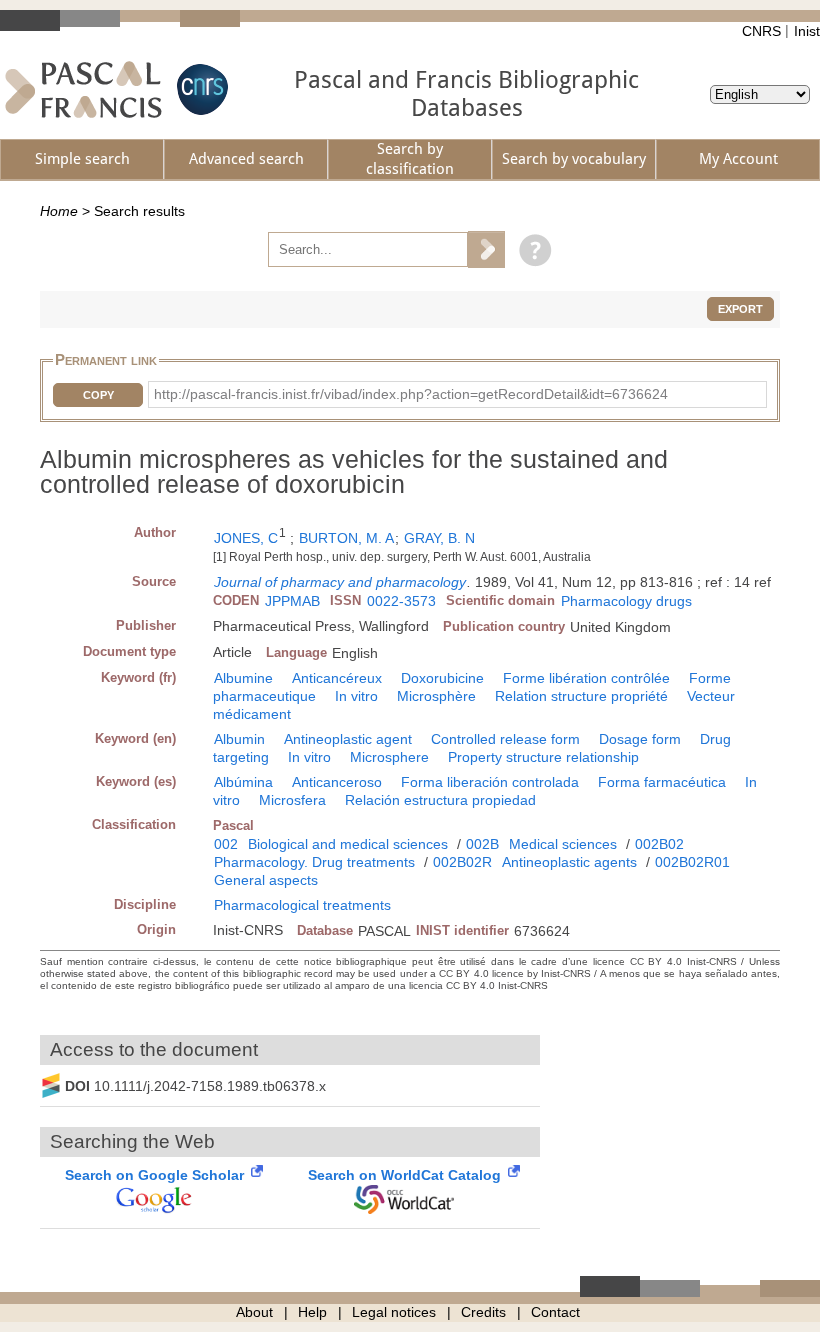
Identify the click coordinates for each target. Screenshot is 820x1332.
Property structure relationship (543, 757)
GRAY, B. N (439, 538)
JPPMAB (292, 601)
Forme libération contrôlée (586, 678)
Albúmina (243, 782)
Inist (807, 31)
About (254, 1312)
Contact (555, 1312)
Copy (98, 395)
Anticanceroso (337, 782)
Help (312, 1312)
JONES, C (246, 538)
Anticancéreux (337, 678)
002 (226, 844)
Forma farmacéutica (662, 782)
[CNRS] (200, 89)
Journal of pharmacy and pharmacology (340, 582)
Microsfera (292, 800)
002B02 (659, 844)
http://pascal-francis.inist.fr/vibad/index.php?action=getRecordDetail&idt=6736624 (411, 394)
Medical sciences (563, 844)
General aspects (266, 880)
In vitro (356, 696)
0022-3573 (401, 601)
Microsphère (436, 696)
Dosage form (640, 739)
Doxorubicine (442, 678)
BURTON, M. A (346, 538)
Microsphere (389, 757)
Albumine (243, 678)
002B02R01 (692, 862)
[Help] (530, 249)
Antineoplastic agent (348, 739)
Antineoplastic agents (569, 862)
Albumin (239, 739)
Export (740, 309)
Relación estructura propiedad (440, 800)
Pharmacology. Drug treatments (314, 862)
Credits (483, 1312)
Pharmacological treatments (302, 905)
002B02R (462, 862)
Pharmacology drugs (626, 601)
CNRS (761, 31)
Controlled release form (505, 739)
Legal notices (394, 1312)
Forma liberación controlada (490, 782)
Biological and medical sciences (348, 844)
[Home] (83, 89)
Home (59, 211)
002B (482, 844)
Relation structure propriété (581, 696)
